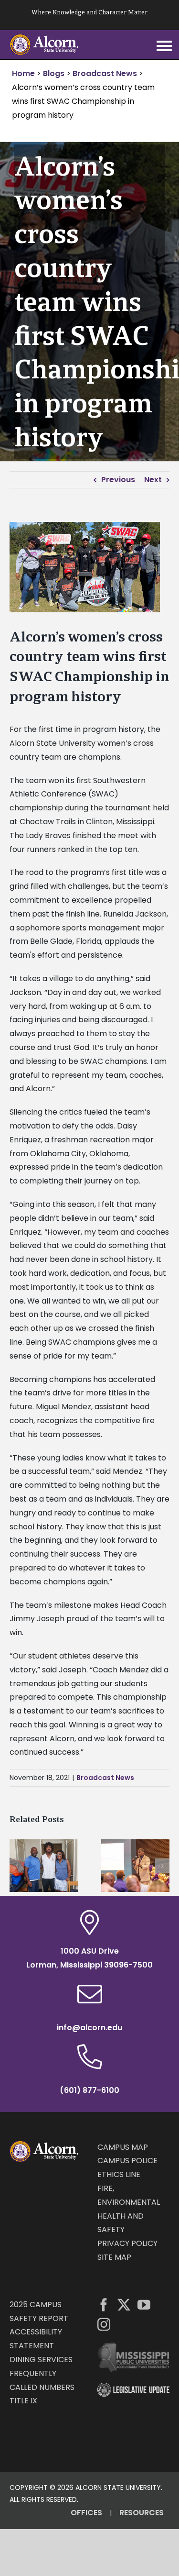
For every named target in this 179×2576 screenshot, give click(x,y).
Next (153, 480)
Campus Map (123, 2147)
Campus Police (127, 2161)
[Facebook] (104, 2305)
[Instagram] (104, 2324)
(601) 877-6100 (89, 2090)
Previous (118, 480)
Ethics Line (119, 2174)
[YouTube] (144, 2305)
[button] (17, 1866)
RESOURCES (142, 2513)
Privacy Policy (127, 2243)
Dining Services (41, 2360)
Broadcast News (105, 1778)
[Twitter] (124, 2305)
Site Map (114, 2257)
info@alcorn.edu (89, 2028)
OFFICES (86, 2513)
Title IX (23, 2401)
